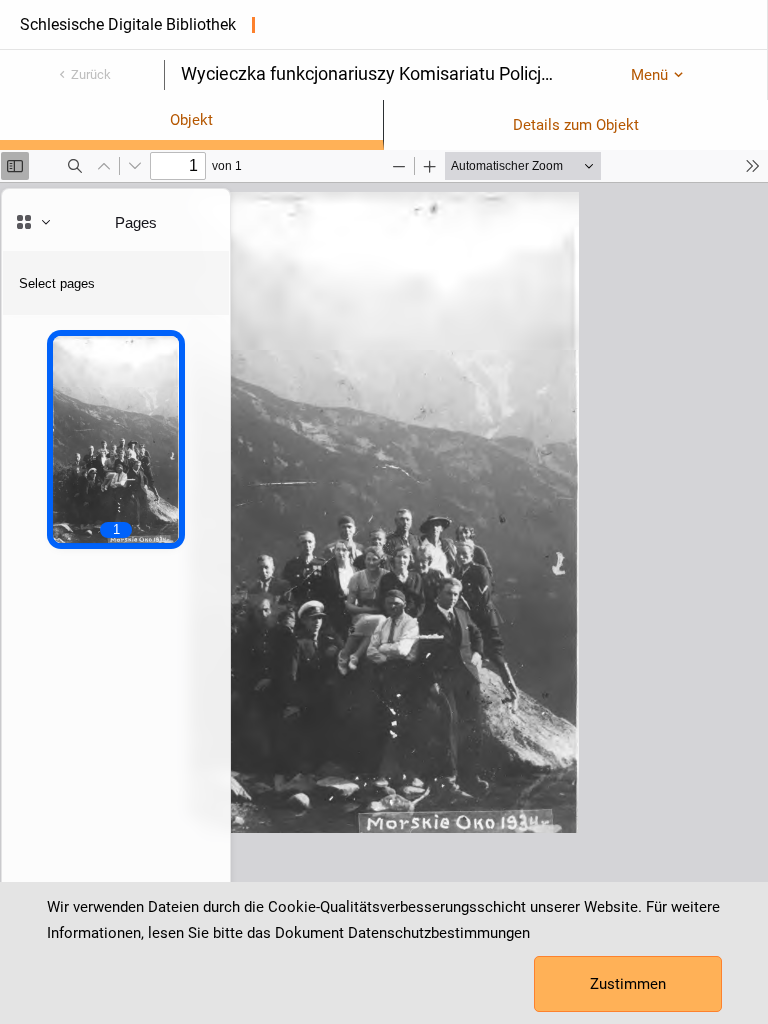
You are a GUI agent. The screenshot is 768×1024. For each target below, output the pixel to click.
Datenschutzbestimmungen (439, 933)
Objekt (191, 120)
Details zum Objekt (576, 125)
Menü (649, 75)
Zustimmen (628, 984)
